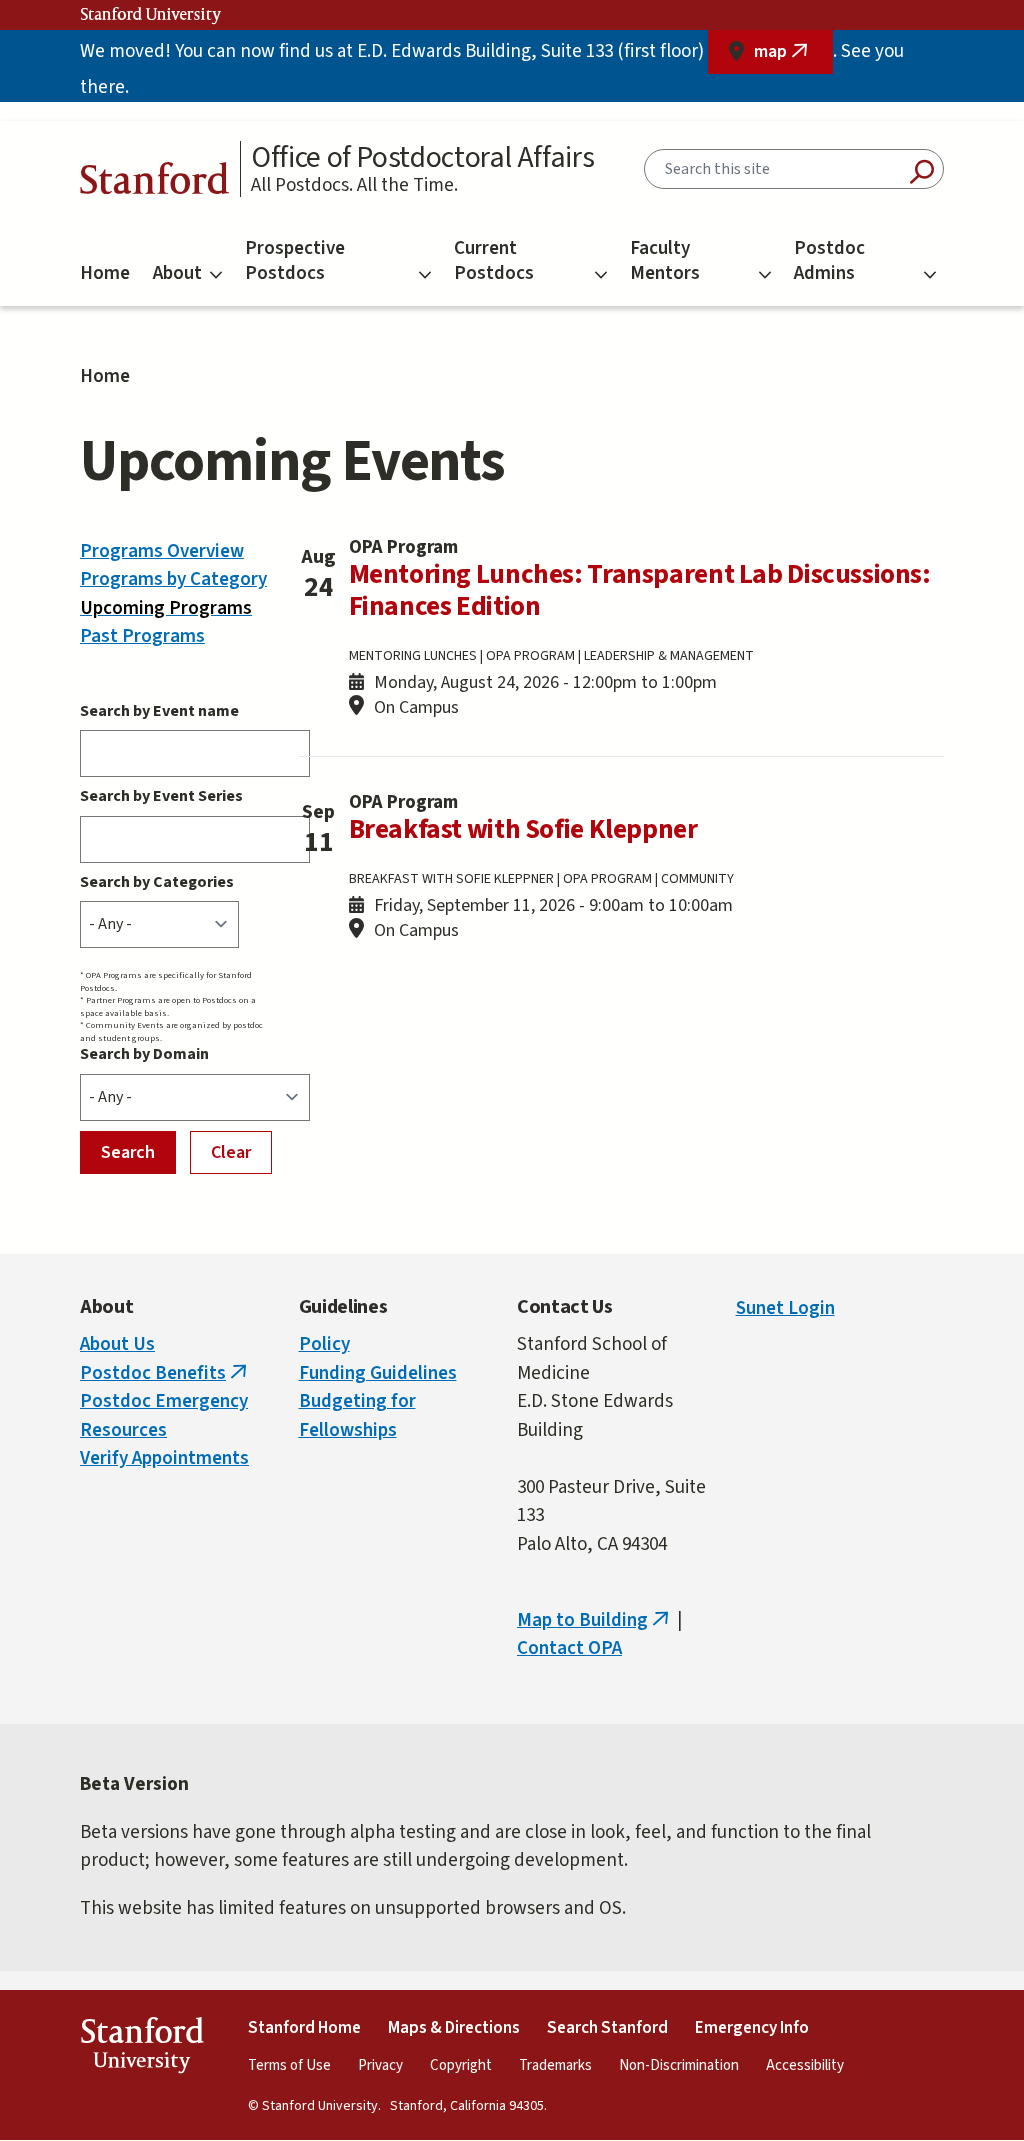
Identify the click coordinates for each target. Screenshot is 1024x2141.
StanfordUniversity (141, 2049)
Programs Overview (162, 551)
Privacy (380, 2065)
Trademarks (555, 2065)
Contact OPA (569, 1648)
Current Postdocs (494, 261)
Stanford (155, 183)
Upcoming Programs (166, 608)
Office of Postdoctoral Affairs (422, 158)
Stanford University (151, 15)
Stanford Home (304, 2028)
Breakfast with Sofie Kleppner (523, 829)
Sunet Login (785, 1308)
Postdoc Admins (829, 261)
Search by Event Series (161, 796)
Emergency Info (752, 2028)
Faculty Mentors (665, 261)
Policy (324, 1344)
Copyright (461, 2065)
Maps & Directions (454, 2028)
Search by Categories (157, 882)
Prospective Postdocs (295, 261)
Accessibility (805, 2065)
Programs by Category (173, 579)
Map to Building (595, 1620)
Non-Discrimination (679, 2065)
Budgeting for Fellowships (357, 1416)
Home (105, 273)
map (793, 56)
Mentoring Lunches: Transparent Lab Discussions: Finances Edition (640, 590)
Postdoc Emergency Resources (164, 1416)
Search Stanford (607, 2028)
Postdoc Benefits (165, 1373)
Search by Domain (144, 1054)
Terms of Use (289, 2065)
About (177, 273)
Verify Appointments (164, 1458)
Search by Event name (159, 711)
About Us (117, 1344)
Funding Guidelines (378, 1373)
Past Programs (142, 636)
